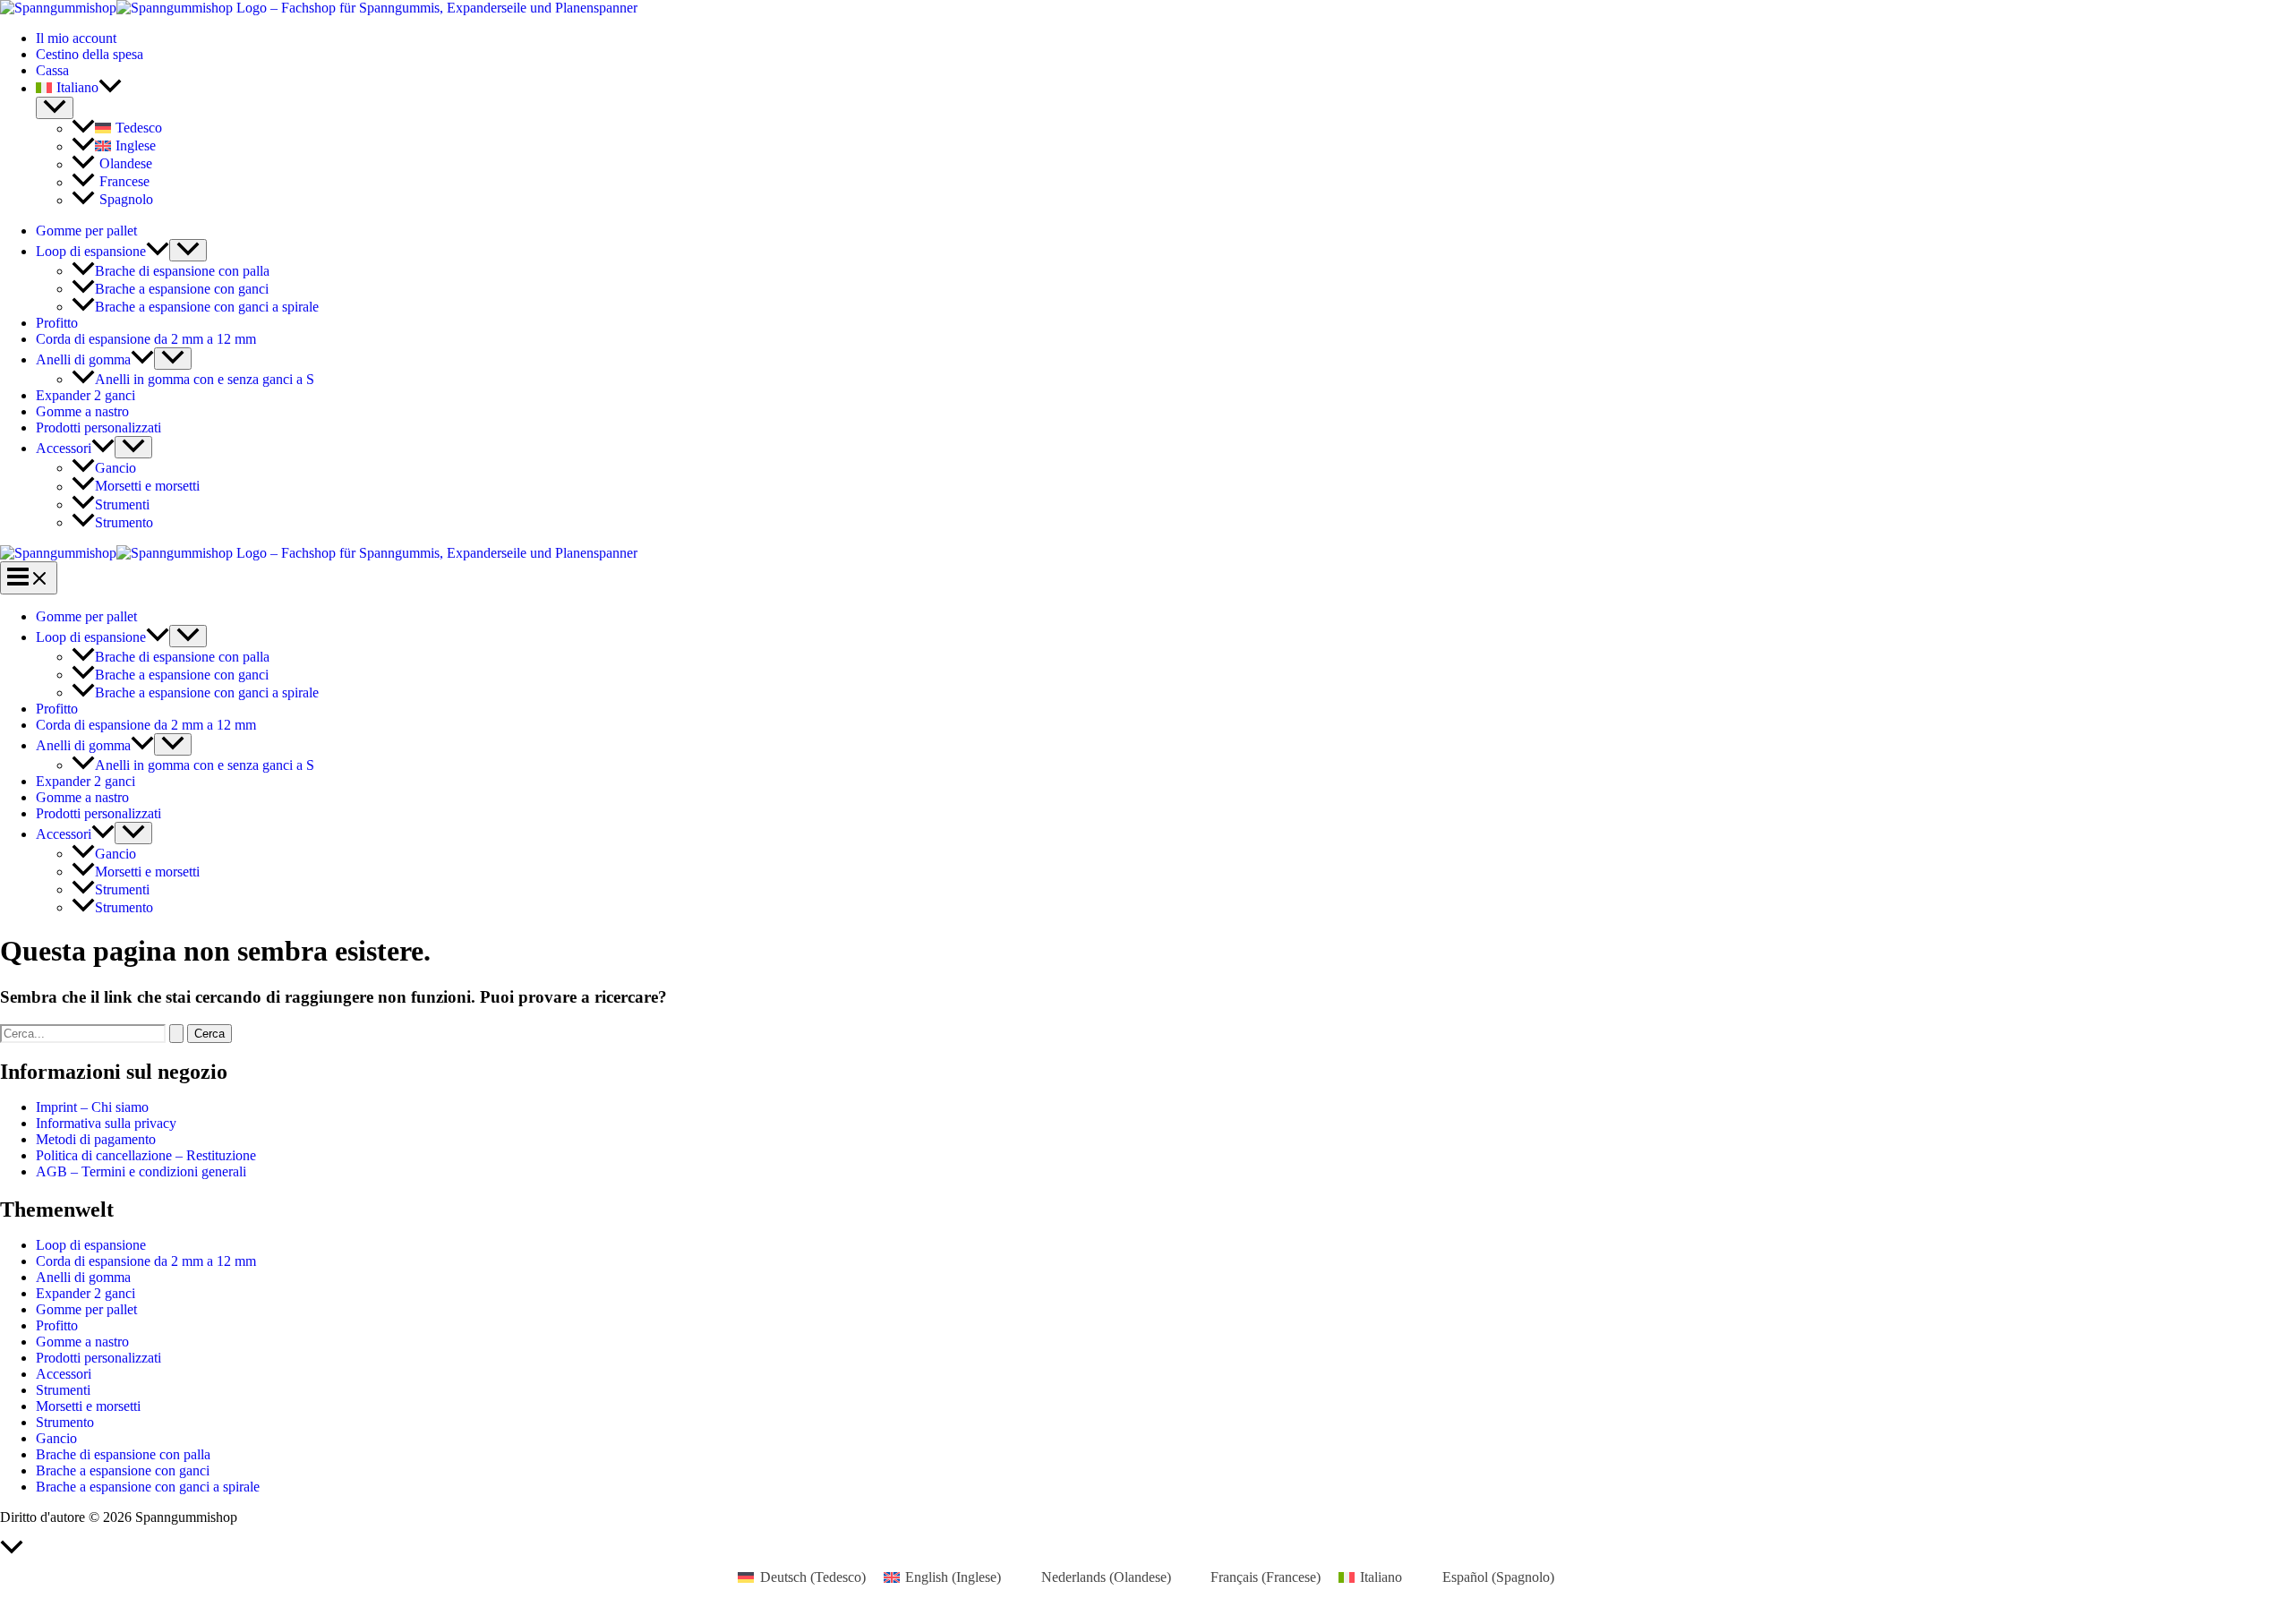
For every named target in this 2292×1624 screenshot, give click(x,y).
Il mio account (76, 38)
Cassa (52, 70)
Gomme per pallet (86, 231)
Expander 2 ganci (86, 395)
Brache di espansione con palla (182, 271)
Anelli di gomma (83, 359)
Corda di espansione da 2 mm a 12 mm (146, 339)
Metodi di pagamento (96, 1139)
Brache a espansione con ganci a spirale (207, 307)
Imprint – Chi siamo (92, 1107)
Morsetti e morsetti (147, 487)
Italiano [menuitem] (1381, 1577)
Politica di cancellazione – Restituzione (146, 1155)
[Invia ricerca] (176, 1034)
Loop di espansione (91, 251)
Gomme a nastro (82, 411)
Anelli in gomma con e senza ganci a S (205, 379)
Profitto (57, 323)
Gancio (115, 468)
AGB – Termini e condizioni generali (141, 1171)
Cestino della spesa (90, 54)
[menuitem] (1164, 88)
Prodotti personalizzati (98, 427)
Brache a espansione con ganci (182, 289)
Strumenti (122, 504)
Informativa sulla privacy (106, 1123)
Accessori (64, 448)
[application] (110, 88)
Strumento (124, 522)
